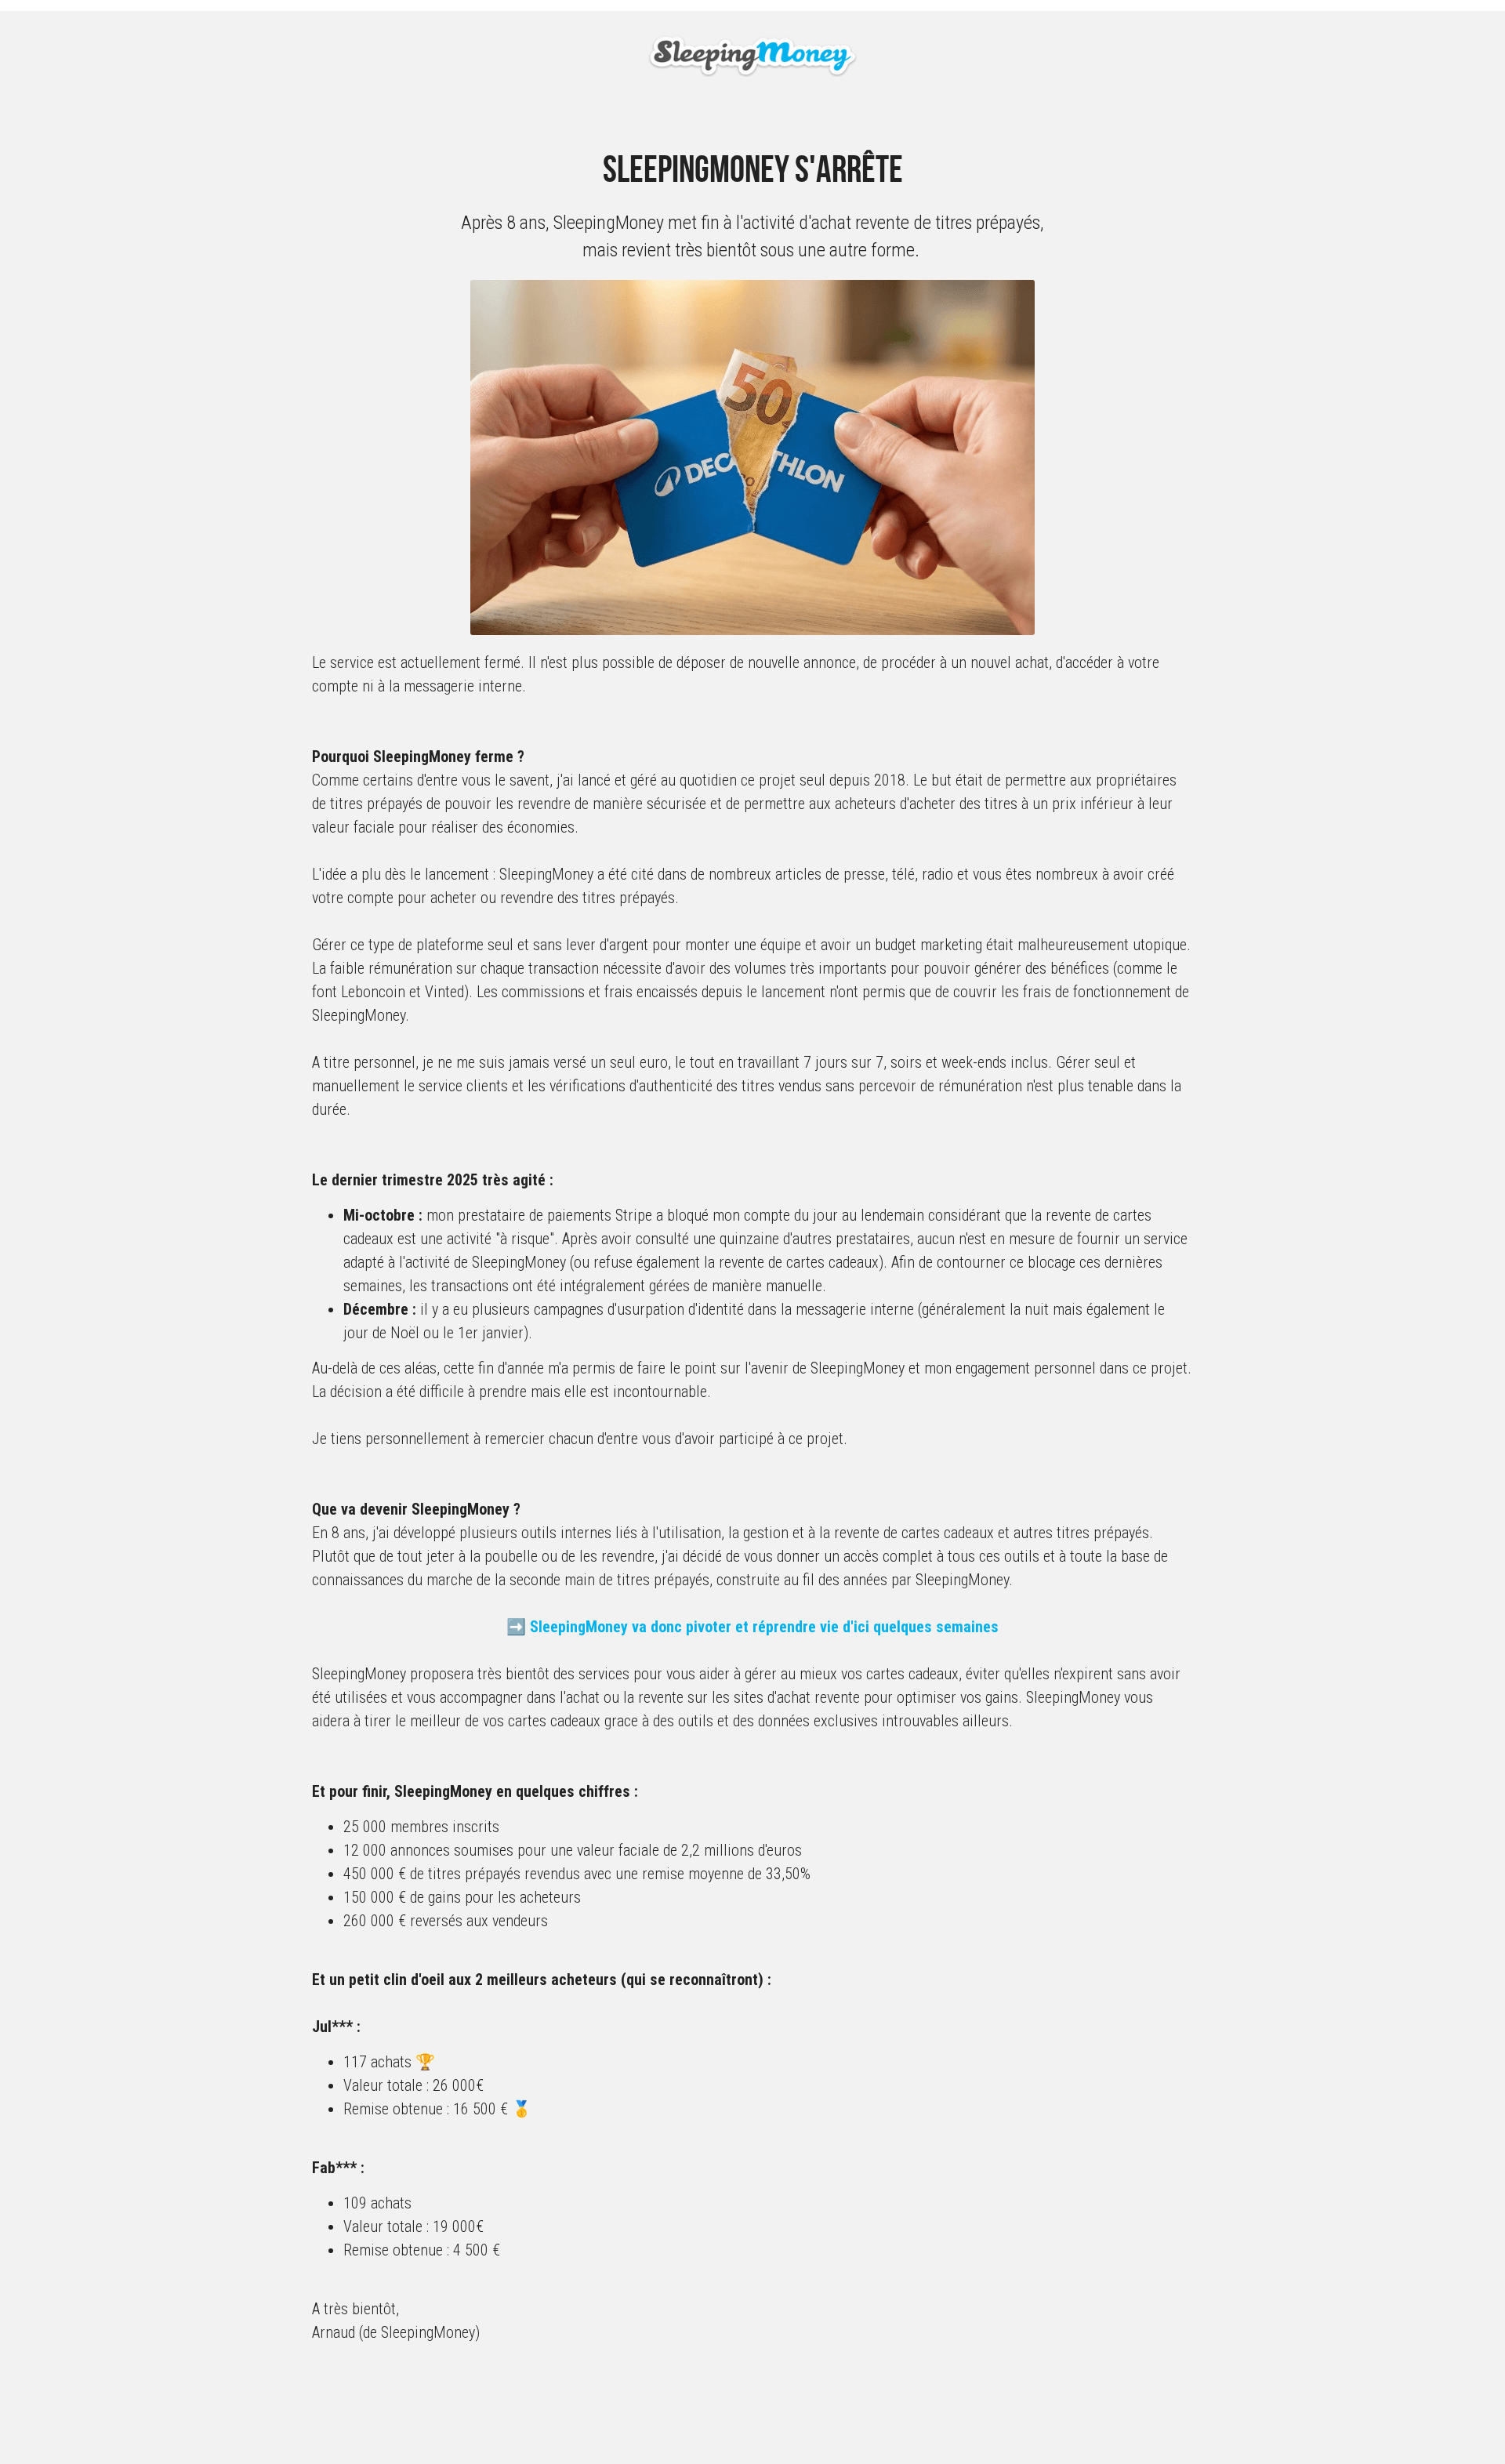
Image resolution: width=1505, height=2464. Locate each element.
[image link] (753, 55)
